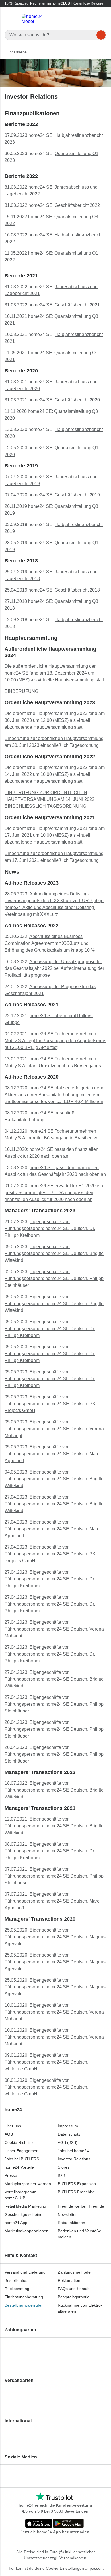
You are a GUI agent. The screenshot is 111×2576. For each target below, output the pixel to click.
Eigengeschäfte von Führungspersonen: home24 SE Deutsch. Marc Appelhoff (52, 1454)
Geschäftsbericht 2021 (77, 305)
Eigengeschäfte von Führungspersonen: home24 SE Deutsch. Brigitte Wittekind (54, 1253)
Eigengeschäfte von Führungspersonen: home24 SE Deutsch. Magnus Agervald (55, 1937)
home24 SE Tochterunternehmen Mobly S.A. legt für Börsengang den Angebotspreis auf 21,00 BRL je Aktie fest (55, 1041)
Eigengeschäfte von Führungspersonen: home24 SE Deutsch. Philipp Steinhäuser (54, 1278)
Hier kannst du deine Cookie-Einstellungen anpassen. (56, 2568)
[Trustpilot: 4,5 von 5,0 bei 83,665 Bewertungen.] (54, 2497)
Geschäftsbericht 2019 (77, 495)
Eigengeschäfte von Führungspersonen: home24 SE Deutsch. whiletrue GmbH (46, 2062)
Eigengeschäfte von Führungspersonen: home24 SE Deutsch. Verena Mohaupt (54, 1429)
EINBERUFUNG (21, 691)
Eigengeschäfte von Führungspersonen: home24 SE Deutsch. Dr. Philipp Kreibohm (50, 1228)
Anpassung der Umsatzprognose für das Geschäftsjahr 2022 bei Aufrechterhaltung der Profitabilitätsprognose (54, 968)
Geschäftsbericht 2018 (77, 590)
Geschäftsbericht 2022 (77, 205)
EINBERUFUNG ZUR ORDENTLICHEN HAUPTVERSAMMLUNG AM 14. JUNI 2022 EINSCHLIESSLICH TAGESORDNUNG (50, 799)
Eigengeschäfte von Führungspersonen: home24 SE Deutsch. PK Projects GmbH (50, 1404)
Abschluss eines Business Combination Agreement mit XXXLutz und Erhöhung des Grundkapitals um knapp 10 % (50, 943)
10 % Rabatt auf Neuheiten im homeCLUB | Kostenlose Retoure (54, 3)
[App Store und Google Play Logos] (54, 2524)
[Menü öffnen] (11, 18)
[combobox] (55, 33)
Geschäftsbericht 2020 (77, 400)
